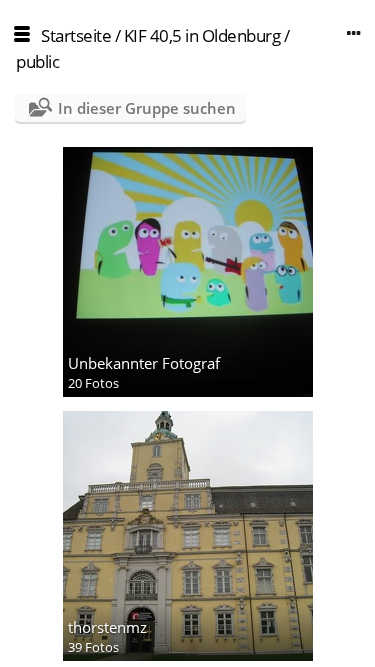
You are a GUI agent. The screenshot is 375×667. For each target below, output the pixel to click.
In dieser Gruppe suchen (147, 108)
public (37, 61)
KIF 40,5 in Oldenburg (202, 35)
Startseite (76, 35)
